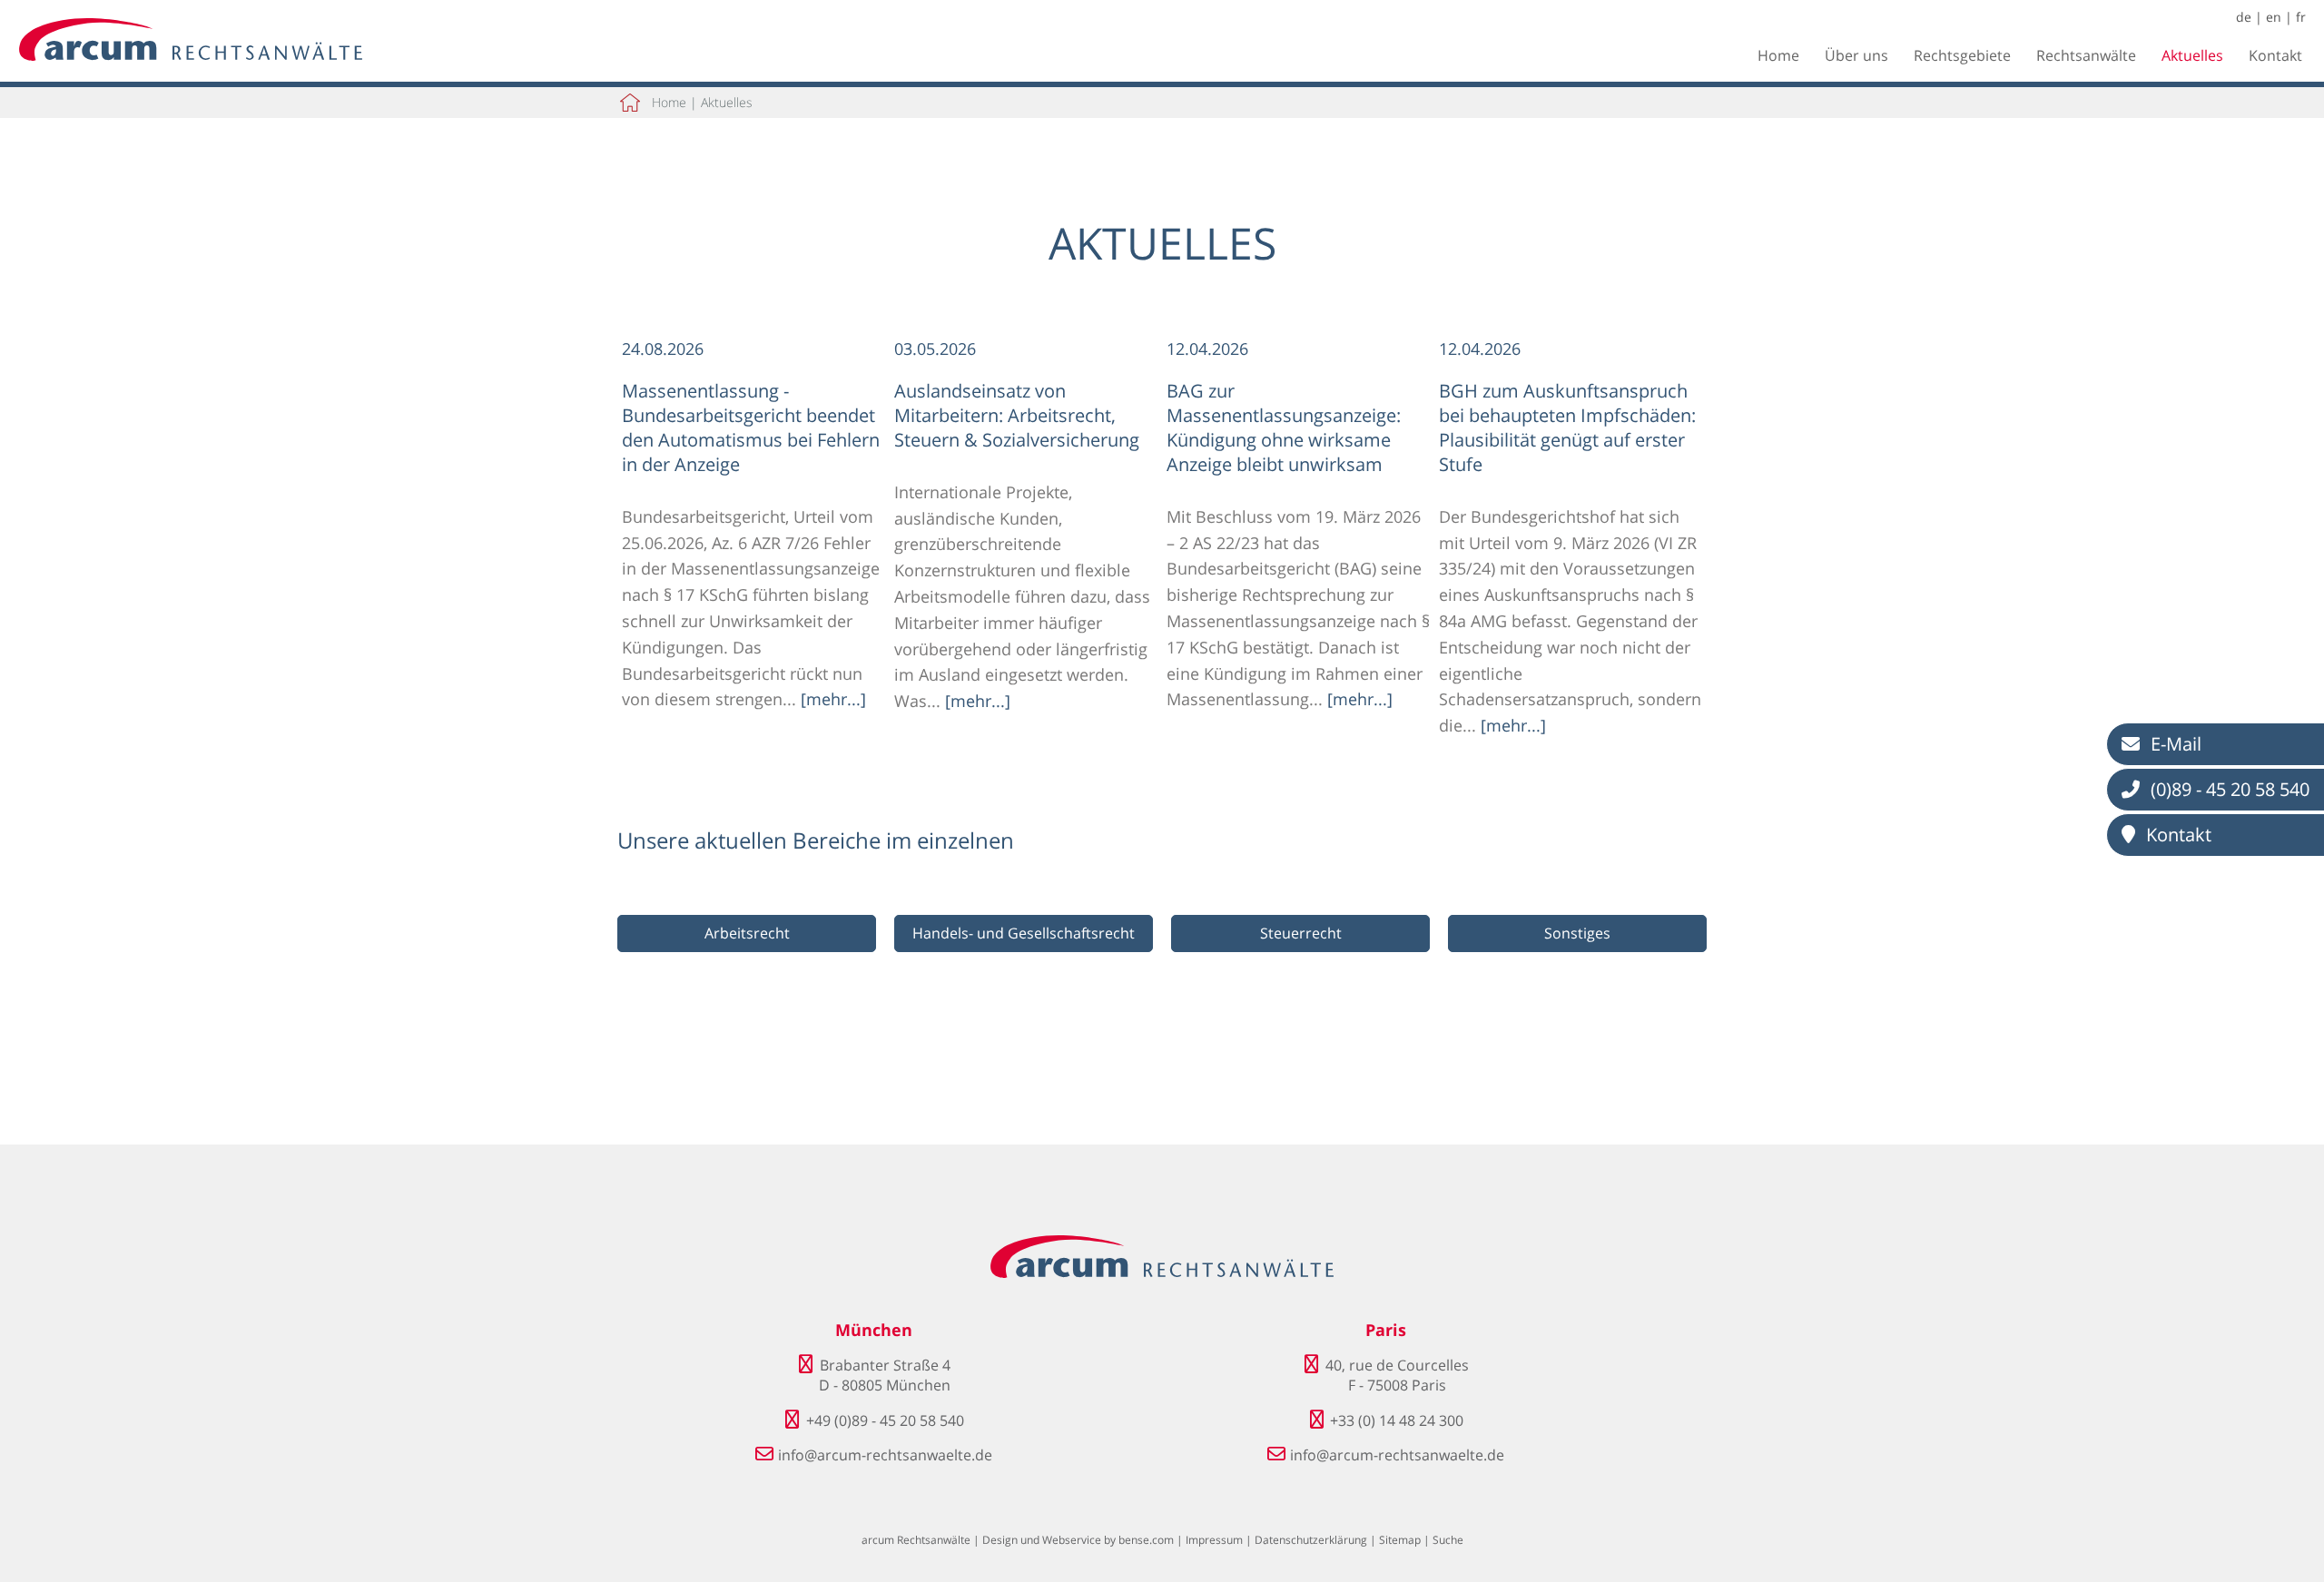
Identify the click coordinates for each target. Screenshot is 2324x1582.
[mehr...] (833, 699)
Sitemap (1400, 1540)
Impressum (1214, 1540)
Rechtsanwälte (2086, 55)
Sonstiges (1577, 933)
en (2274, 17)
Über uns (1856, 55)
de (2244, 17)
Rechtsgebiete (1962, 55)
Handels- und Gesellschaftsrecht (1024, 933)
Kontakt (2275, 55)
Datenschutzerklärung (1311, 1540)
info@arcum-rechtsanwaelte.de (885, 1455)
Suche (1448, 1540)
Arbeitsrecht (747, 933)
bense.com (1146, 1540)
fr (2301, 17)
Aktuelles (2192, 55)
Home (1778, 55)
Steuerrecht (1301, 933)
